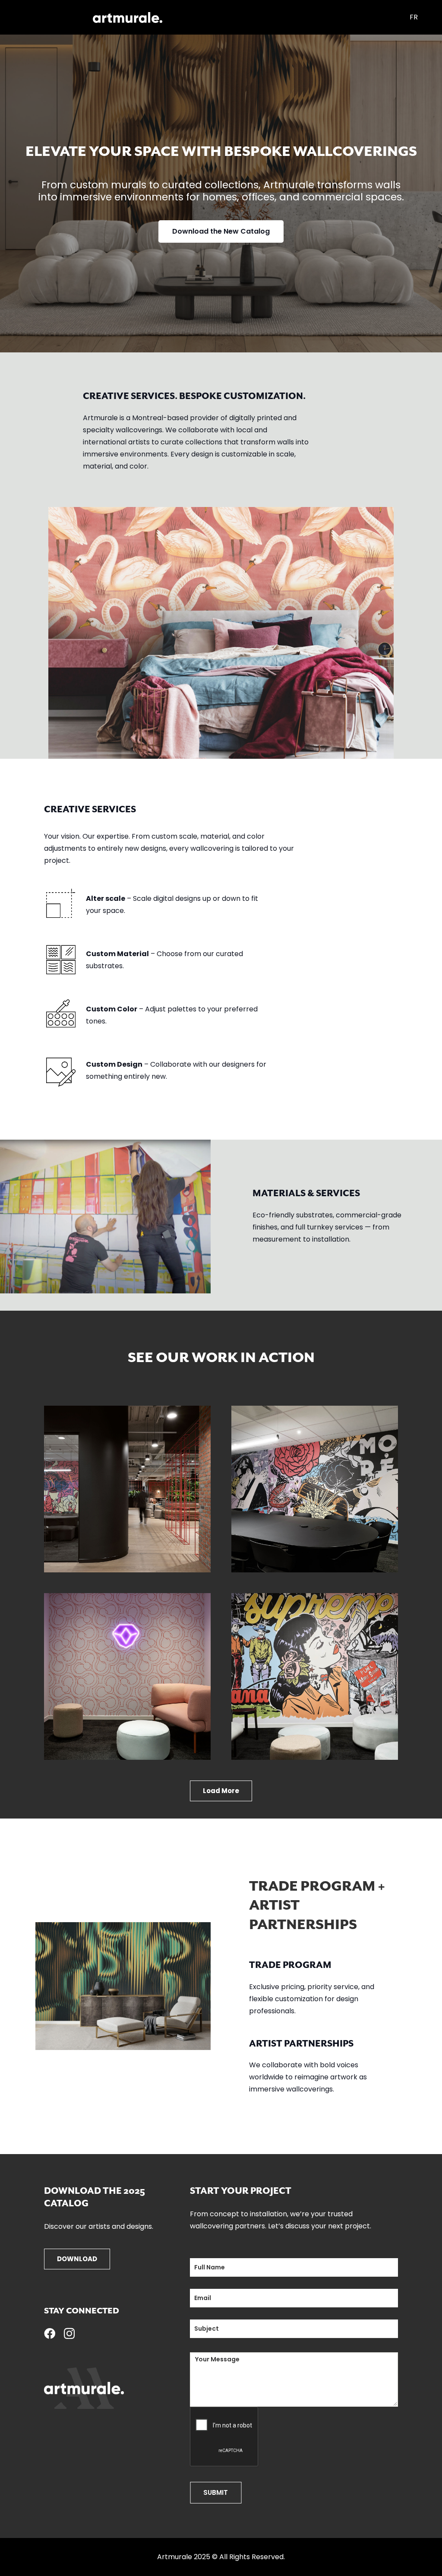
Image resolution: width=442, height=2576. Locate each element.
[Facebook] (50, 2333)
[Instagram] (69, 2334)
